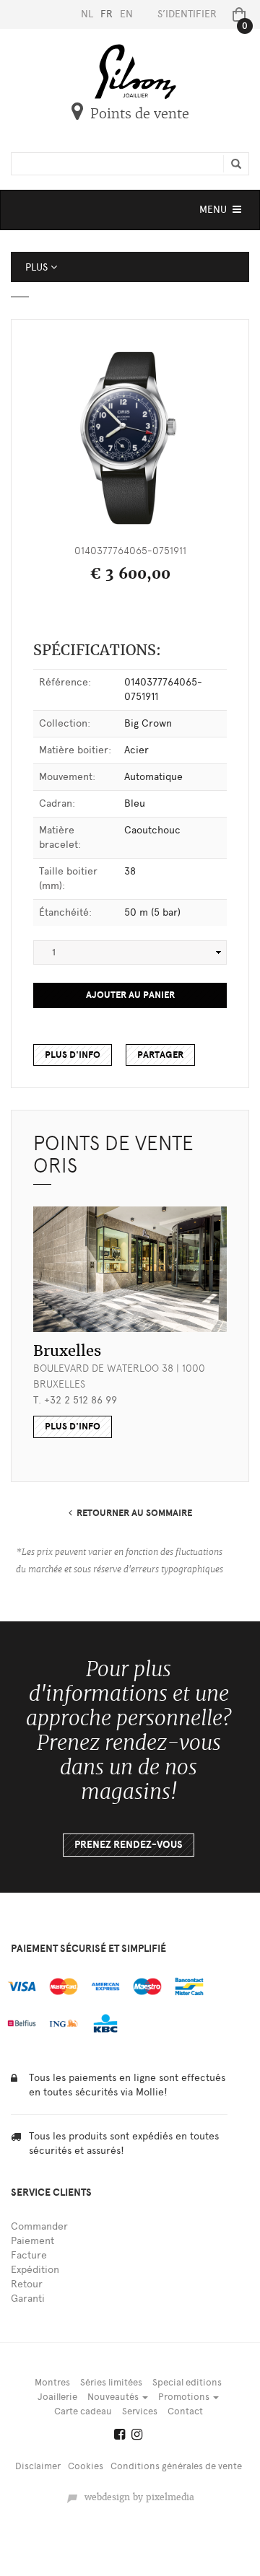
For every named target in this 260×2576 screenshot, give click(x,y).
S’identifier (187, 14)
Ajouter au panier (130, 995)
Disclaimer (38, 2466)
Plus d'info (73, 1055)
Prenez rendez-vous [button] (129, 1845)
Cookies (86, 2466)
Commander (39, 2226)
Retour (27, 2284)
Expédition (35, 2270)
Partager (160, 1055)
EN (126, 14)
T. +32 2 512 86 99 (75, 1400)
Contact (185, 2411)
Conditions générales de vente (176, 2466)
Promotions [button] (185, 2397)
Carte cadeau (83, 2411)
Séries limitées (111, 2382)
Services (140, 2411)
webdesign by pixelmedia (136, 2497)
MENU (222, 213)
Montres (52, 2382)
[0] (236, 14)
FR (107, 14)
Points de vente (140, 114)
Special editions (187, 2382)
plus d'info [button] (73, 1427)
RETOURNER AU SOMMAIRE (132, 1513)
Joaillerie (57, 2397)
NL (87, 14)
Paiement (32, 2241)
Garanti (28, 2299)
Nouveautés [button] (114, 2397)
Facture (29, 2255)
